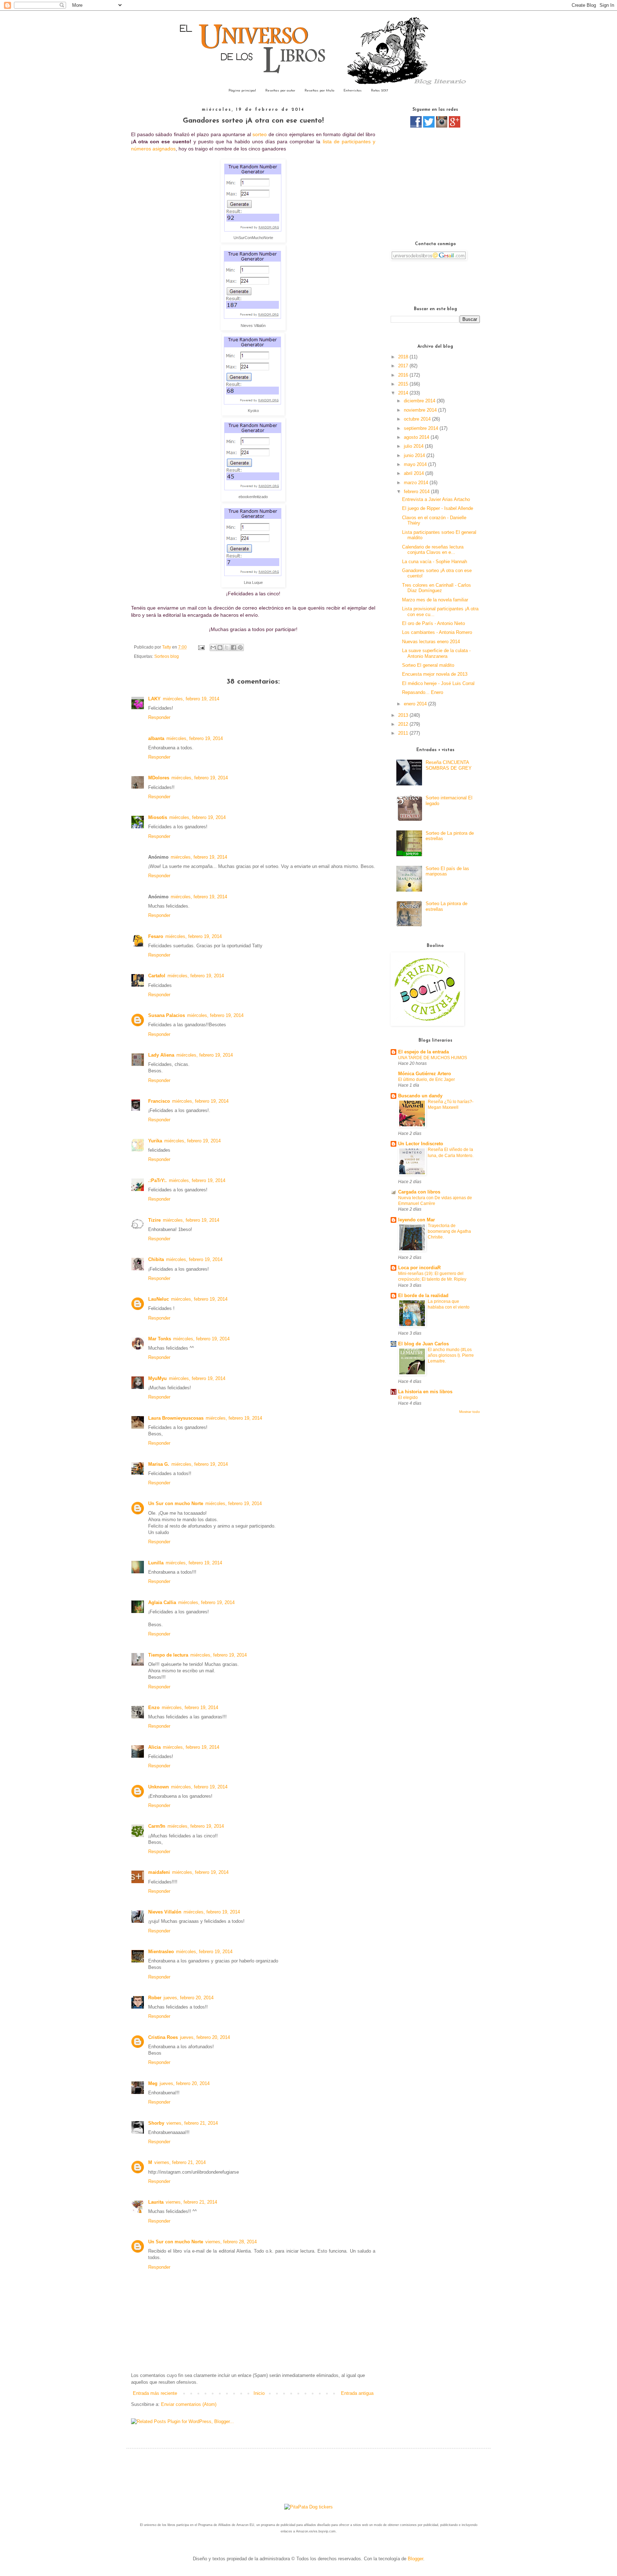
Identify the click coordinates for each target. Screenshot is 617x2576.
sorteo (260, 134)
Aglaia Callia (162, 1602)
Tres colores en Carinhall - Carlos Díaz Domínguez (437, 588)
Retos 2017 (380, 91)
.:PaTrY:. (157, 1180)
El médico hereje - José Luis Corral (438, 683)
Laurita (156, 2202)
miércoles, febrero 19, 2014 (191, 699)
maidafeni (159, 1872)
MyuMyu (157, 1378)
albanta (156, 738)
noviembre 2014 (421, 410)
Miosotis (158, 817)
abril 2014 (415, 473)
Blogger (415, 2559)
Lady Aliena (161, 1055)
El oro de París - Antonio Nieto (433, 623)
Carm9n (157, 1826)
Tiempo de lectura (168, 1655)
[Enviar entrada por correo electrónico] (201, 647)
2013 (404, 715)
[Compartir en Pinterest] (240, 647)
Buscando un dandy (420, 1096)
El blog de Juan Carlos (423, 1344)
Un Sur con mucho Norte (176, 1503)
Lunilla (156, 1563)
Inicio (259, 2393)
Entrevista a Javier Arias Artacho (436, 499)
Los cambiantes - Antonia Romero (437, 632)
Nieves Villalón (165, 1912)
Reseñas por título (319, 91)
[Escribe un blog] (220, 647)
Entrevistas (353, 91)
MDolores (159, 778)
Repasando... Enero (423, 692)
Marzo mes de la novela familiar (435, 600)
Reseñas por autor (280, 91)
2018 (404, 357)
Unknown (159, 1787)
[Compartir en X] (227, 647)
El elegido (408, 1398)
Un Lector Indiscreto (421, 1144)
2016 (404, 375)
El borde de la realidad (423, 1296)
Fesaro (156, 936)
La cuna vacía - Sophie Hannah (435, 562)
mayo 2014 (416, 464)
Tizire (154, 1220)
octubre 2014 (418, 419)
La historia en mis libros (425, 1392)
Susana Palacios (167, 1015)
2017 (404, 366)
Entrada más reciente (155, 2393)
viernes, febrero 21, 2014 (192, 2123)
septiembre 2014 (422, 428)
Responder (159, 717)
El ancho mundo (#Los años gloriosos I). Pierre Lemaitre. (451, 1355)
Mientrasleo (161, 1952)
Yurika (155, 1141)
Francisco (159, 1101)
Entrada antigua (357, 2393)
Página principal (242, 91)
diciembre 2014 (420, 401)
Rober (155, 1998)
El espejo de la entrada (423, 1052)
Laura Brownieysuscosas (176, 1418)
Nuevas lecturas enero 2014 (431, 642)
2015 (404, 384)
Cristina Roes (163, 2037)
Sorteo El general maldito (428, 665)
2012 (404, 724)
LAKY (154, 699)
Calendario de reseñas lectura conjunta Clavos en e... (433, 550)
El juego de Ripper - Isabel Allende (438, 508)
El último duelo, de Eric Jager (427, 1079)
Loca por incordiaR (419, 1268)
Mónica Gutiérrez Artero (425, 1074)
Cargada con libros (419, 1192)
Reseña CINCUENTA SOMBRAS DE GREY (449, 765)
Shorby (156, 2123)
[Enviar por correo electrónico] (213, 647)
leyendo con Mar (417, 1220)
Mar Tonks (160, 1339)
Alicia (154, 1747)
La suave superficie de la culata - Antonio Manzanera (436, 653)
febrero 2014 (417, 492)
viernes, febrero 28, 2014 (231, 2242)
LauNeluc (159, 1299)
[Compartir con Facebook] (234, 647)
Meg (153, 2083)
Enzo (154, 1708)
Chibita (156, 1259)
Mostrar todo (470, 1412)
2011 (404, 733)
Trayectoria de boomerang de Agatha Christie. (449, 1231)
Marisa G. (159, 1464)
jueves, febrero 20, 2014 (189, 1998)
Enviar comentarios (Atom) (189, 2404)
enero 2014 (416, 704)
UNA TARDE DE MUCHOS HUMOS (433, 1058)
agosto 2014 (417, 437)
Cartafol (157, 976)
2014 (404, 393)
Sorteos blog (167, 656)
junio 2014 (415, 455)
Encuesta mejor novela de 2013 (435, 674)
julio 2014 (414, 446)
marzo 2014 (417, 483)
